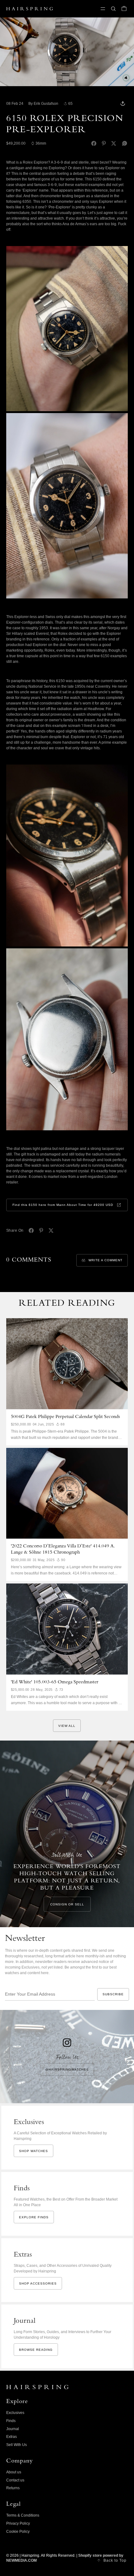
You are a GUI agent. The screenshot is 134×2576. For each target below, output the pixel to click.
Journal (13, 2429)
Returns (13, 2488)
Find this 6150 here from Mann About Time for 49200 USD (63, 1205)
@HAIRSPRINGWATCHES (67, 2069)
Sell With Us (17, 2445)
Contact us (15, 2480)
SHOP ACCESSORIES (38, 2283)
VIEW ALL (67, 1726)
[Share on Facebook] (94, 143)
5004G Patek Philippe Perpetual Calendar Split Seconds (65, 1417)
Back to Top (115, 2560)
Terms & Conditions (23, 2515)
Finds (11, 2421)
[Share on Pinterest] (104, 143)
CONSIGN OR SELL (67, 1904)
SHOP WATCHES (33, 2151)
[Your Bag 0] (124, 9)
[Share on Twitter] (114, 143)
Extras (12, 2437)
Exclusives (15, 2413)
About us (14, 2472)
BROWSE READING (36, 2350)
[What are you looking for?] (113, 9)
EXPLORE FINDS (34, 2217)
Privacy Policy (18, 2523)
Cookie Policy (18, 2532)
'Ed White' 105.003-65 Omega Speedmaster (55, 1682)
